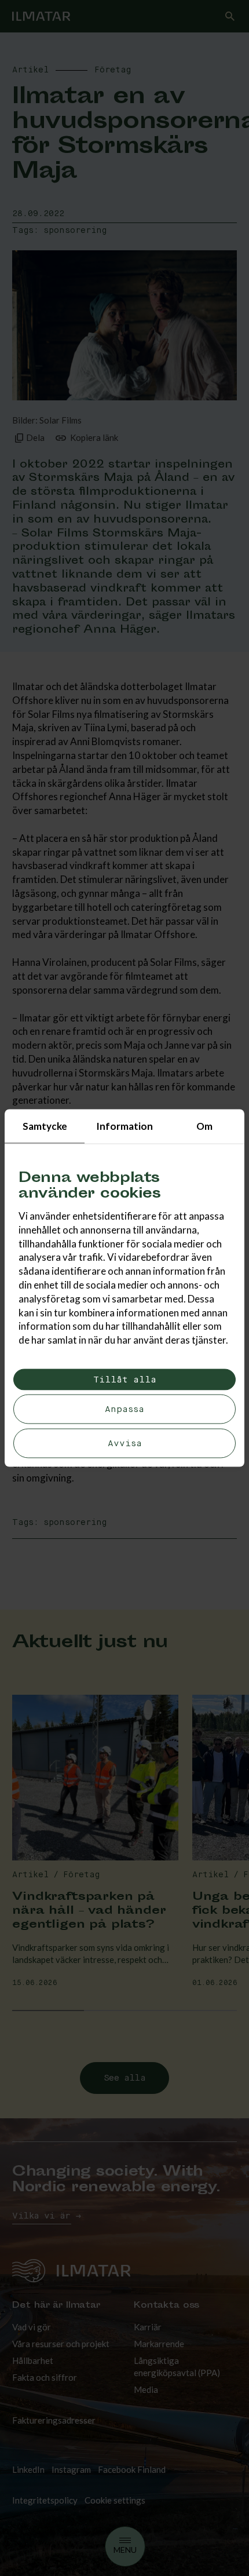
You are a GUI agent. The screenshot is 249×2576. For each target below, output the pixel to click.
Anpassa (124, 1409)
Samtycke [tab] (45, 1126)
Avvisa (125, 1443)
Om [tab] (204, 1126)
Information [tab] (124, 1126)
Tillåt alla (125, 1379)
